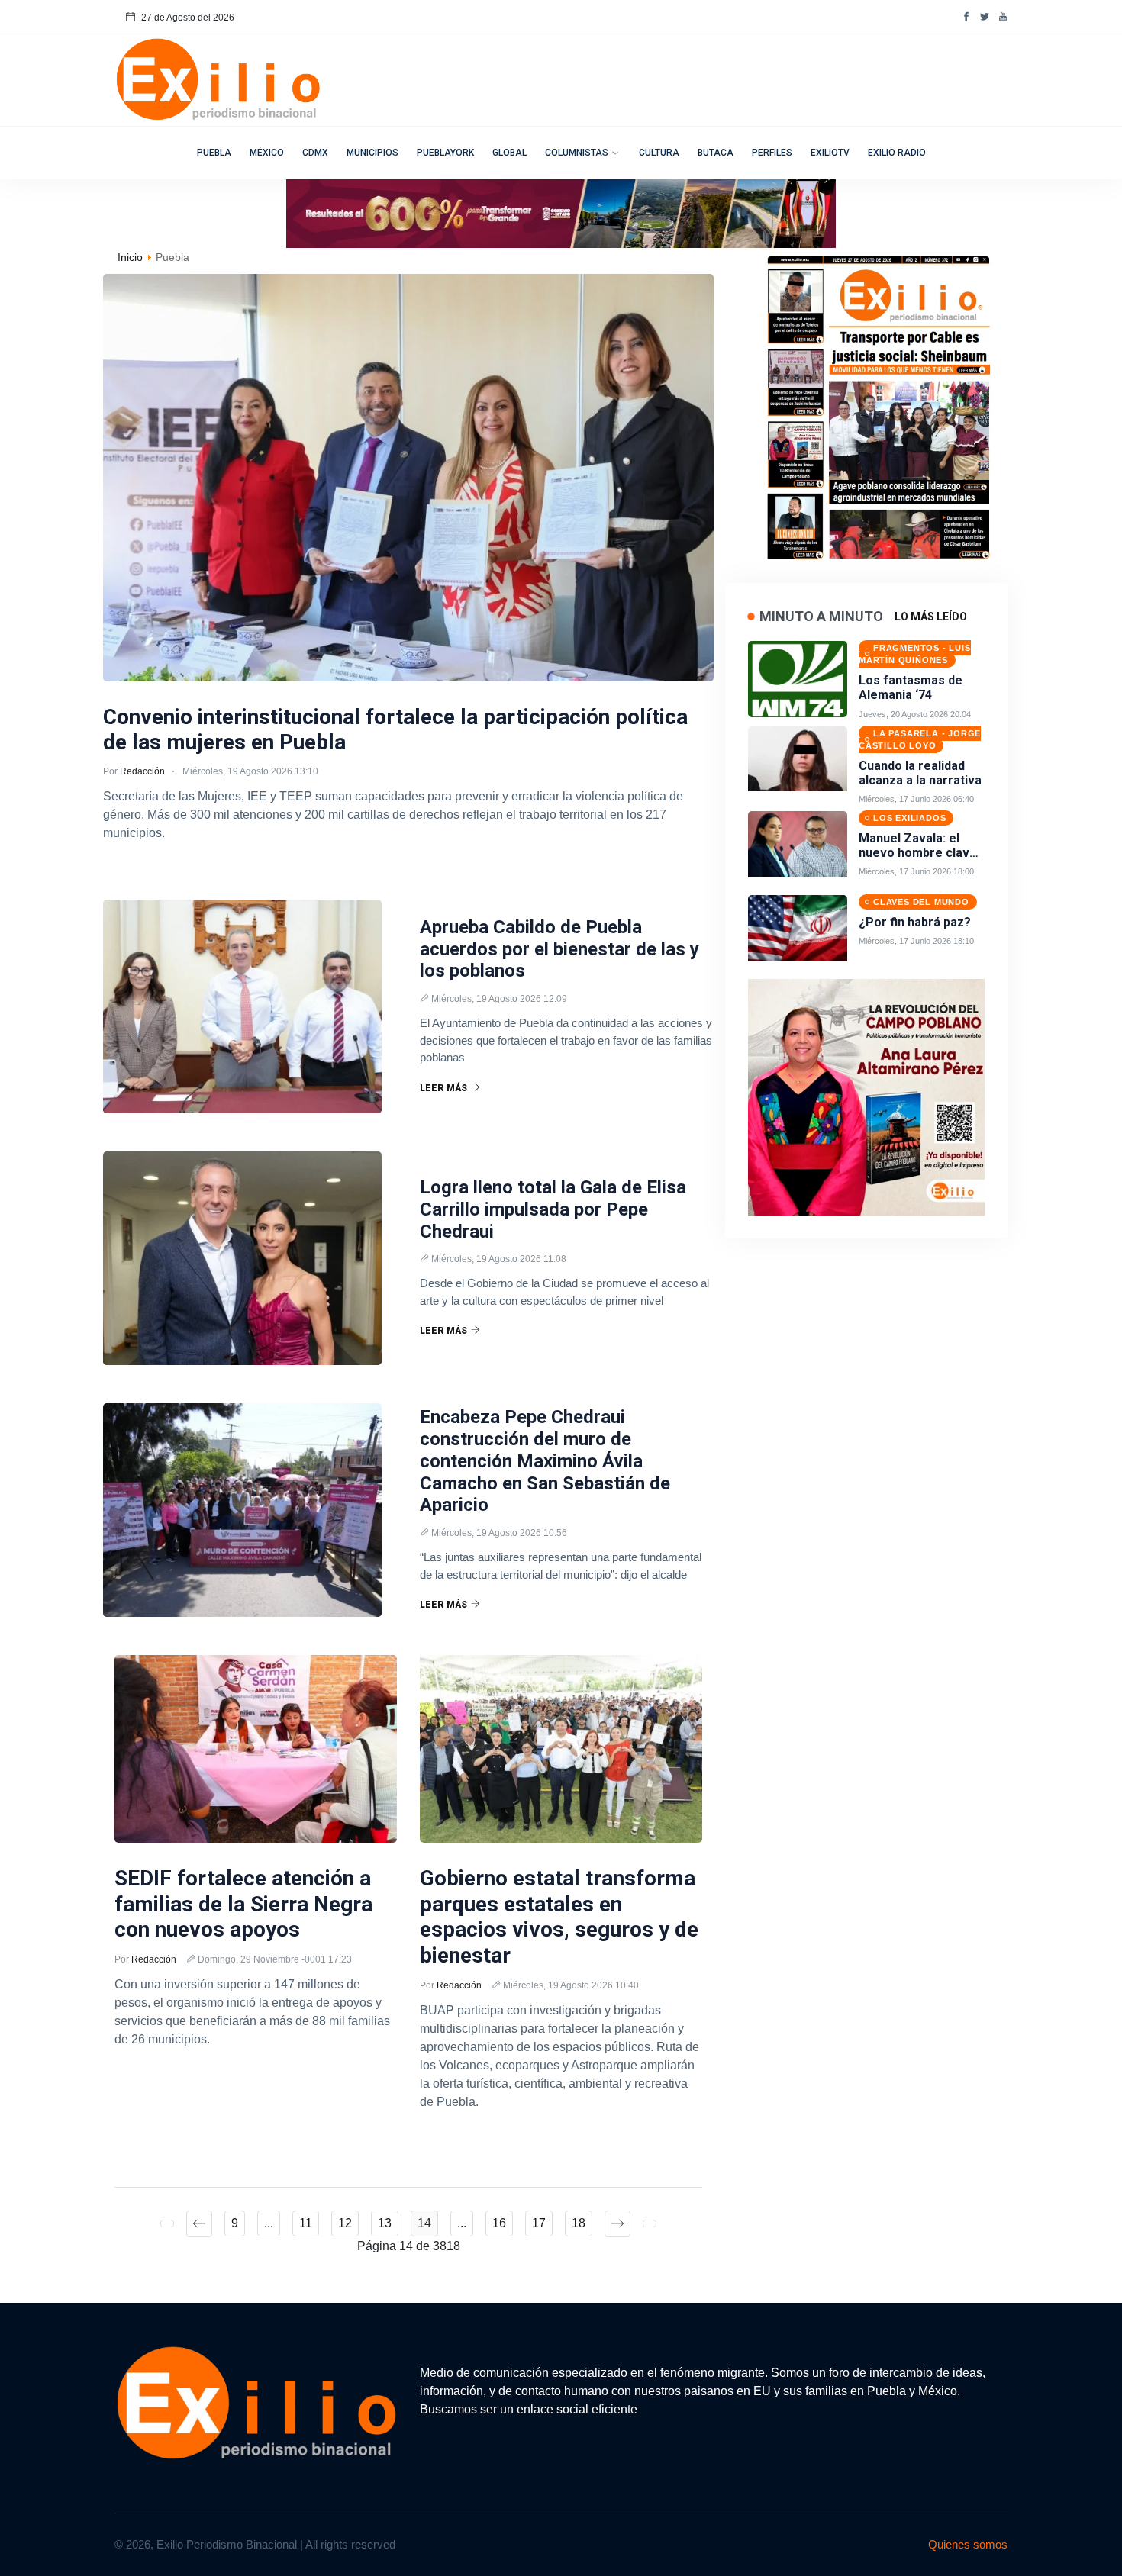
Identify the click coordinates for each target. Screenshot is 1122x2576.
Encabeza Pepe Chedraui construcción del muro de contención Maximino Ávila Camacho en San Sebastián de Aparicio (545, 1461)
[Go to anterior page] (199, 2224)
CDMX (315, 153)
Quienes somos (968, 2544)
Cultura (659, 153)
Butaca (716, 153)
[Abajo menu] (561, 213)
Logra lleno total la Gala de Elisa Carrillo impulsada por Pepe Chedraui (553, 1209)
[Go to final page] (650, 2223)
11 (306, 2223)
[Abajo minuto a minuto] (866, 1096)
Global (509, 153)
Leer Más (443, 1088)
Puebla (214, 153)
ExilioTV (830, 153)
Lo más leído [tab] (931, 617)
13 (385, 2223)
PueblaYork (445, 153)
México (267, 153)
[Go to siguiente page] (617, 2224)
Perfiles (772, 153)
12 (345, 2223)
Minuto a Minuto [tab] (821, 616)
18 (579, 2223)
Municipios (372, 153)
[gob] (878, 403)
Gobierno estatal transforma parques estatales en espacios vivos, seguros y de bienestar (559, 1917)
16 (499, 2223)
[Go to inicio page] (167, 2223)
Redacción (142, 771)
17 (539, 2223)
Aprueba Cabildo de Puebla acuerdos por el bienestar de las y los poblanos (559, 949)
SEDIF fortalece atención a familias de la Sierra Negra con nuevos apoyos (243, 1904)
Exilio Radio (897, 153)
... (269, 2223)
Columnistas (577, 153)
